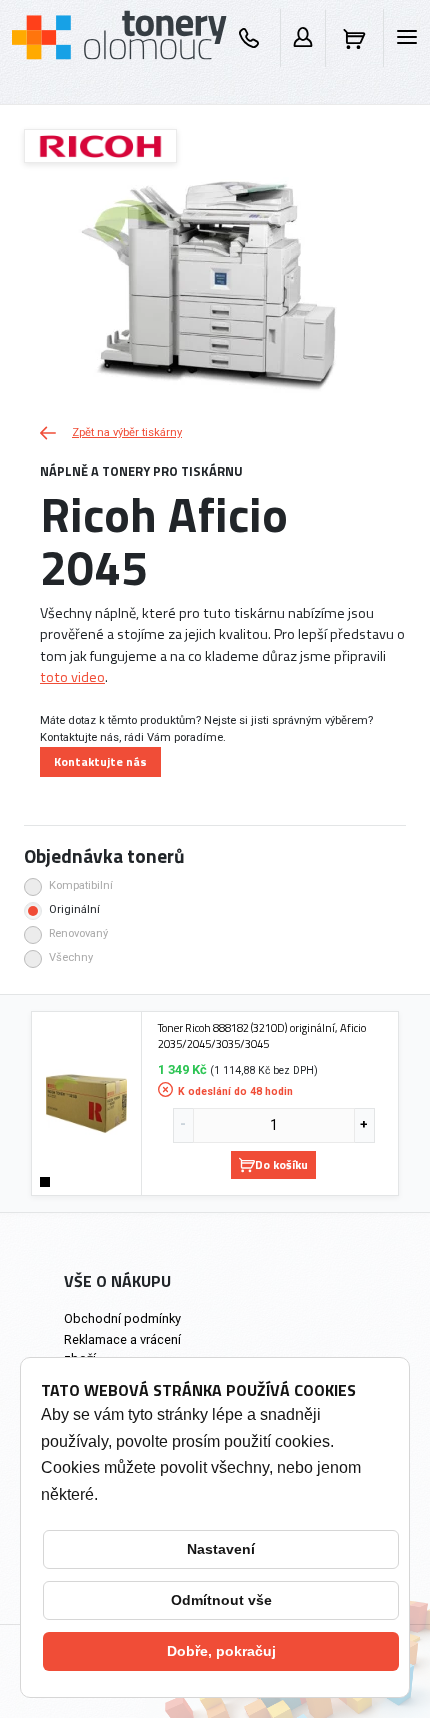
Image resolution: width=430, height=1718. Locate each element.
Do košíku (281, 1164)
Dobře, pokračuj (221, 1651)
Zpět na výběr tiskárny (127, 432)
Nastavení (221, 1549)
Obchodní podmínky (122, 1318)
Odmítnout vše (221, 1600)
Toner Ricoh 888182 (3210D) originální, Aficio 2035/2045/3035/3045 (262, 1035)
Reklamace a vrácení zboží (122, 1349)
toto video (72, 677)
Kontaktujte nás (100, 761)
